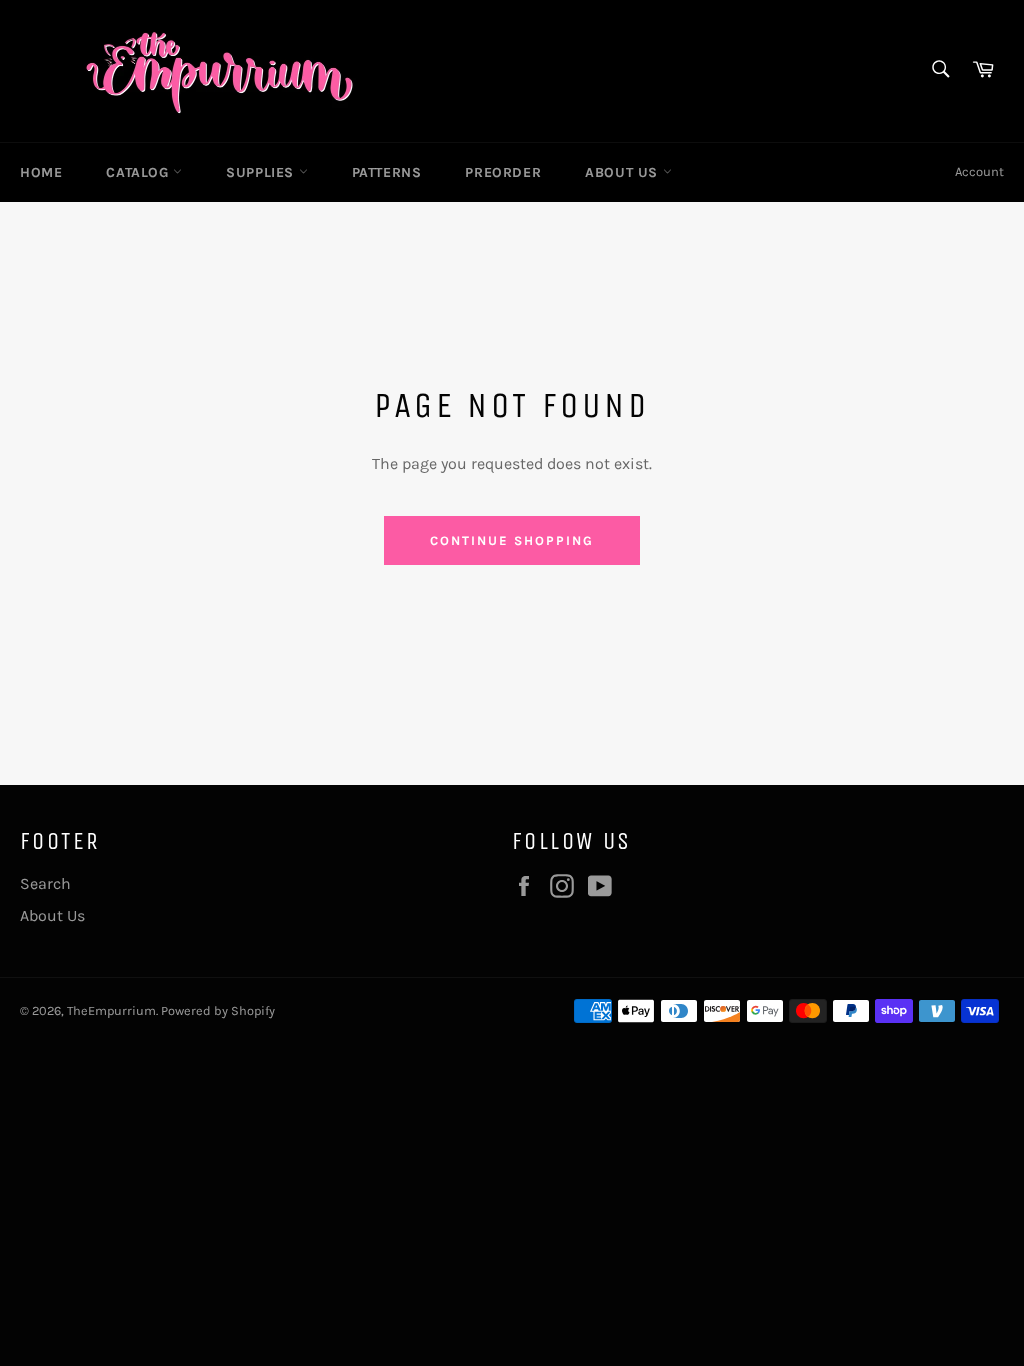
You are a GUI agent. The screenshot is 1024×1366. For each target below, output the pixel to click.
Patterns (387, 172)
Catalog (139, 172)
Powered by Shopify (218, 1010)
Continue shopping (511, 540)
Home (41, 172)
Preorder (503, 172)
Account (979, 171)
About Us (623, 172)
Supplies (262, 172)
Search (45, 883)
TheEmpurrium (111, 1010)
